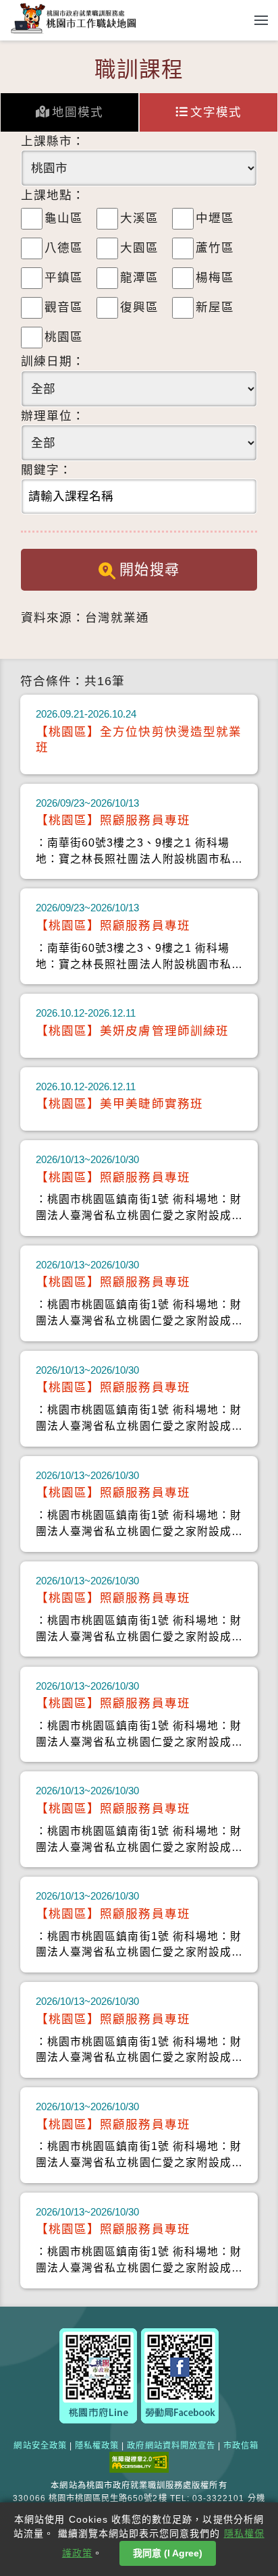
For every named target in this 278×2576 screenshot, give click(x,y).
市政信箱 (241, 2446)
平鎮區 (64, 277)
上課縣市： (53, 141)
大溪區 (139, 218)
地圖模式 (78, 112)
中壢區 (215, 218)
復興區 (139, 307)
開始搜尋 (149, 569)
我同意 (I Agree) (168, 2553)
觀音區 (64, 307)
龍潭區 (139, 277)
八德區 (64, 248)
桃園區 (64, 337)
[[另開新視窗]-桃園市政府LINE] (98, 2375)
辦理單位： (53, 416)
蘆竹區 (215, 248)
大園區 (139, 248)
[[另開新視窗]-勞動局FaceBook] (180, 2375)
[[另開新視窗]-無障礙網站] (139, 2462)
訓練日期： (53, 361)
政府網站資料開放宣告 (171, 2446)
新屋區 (215, 307)
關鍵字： (47, 470)
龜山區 (64, 218)
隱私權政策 (97, 2446)
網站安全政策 (40, 2446)
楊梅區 (215, 277)
